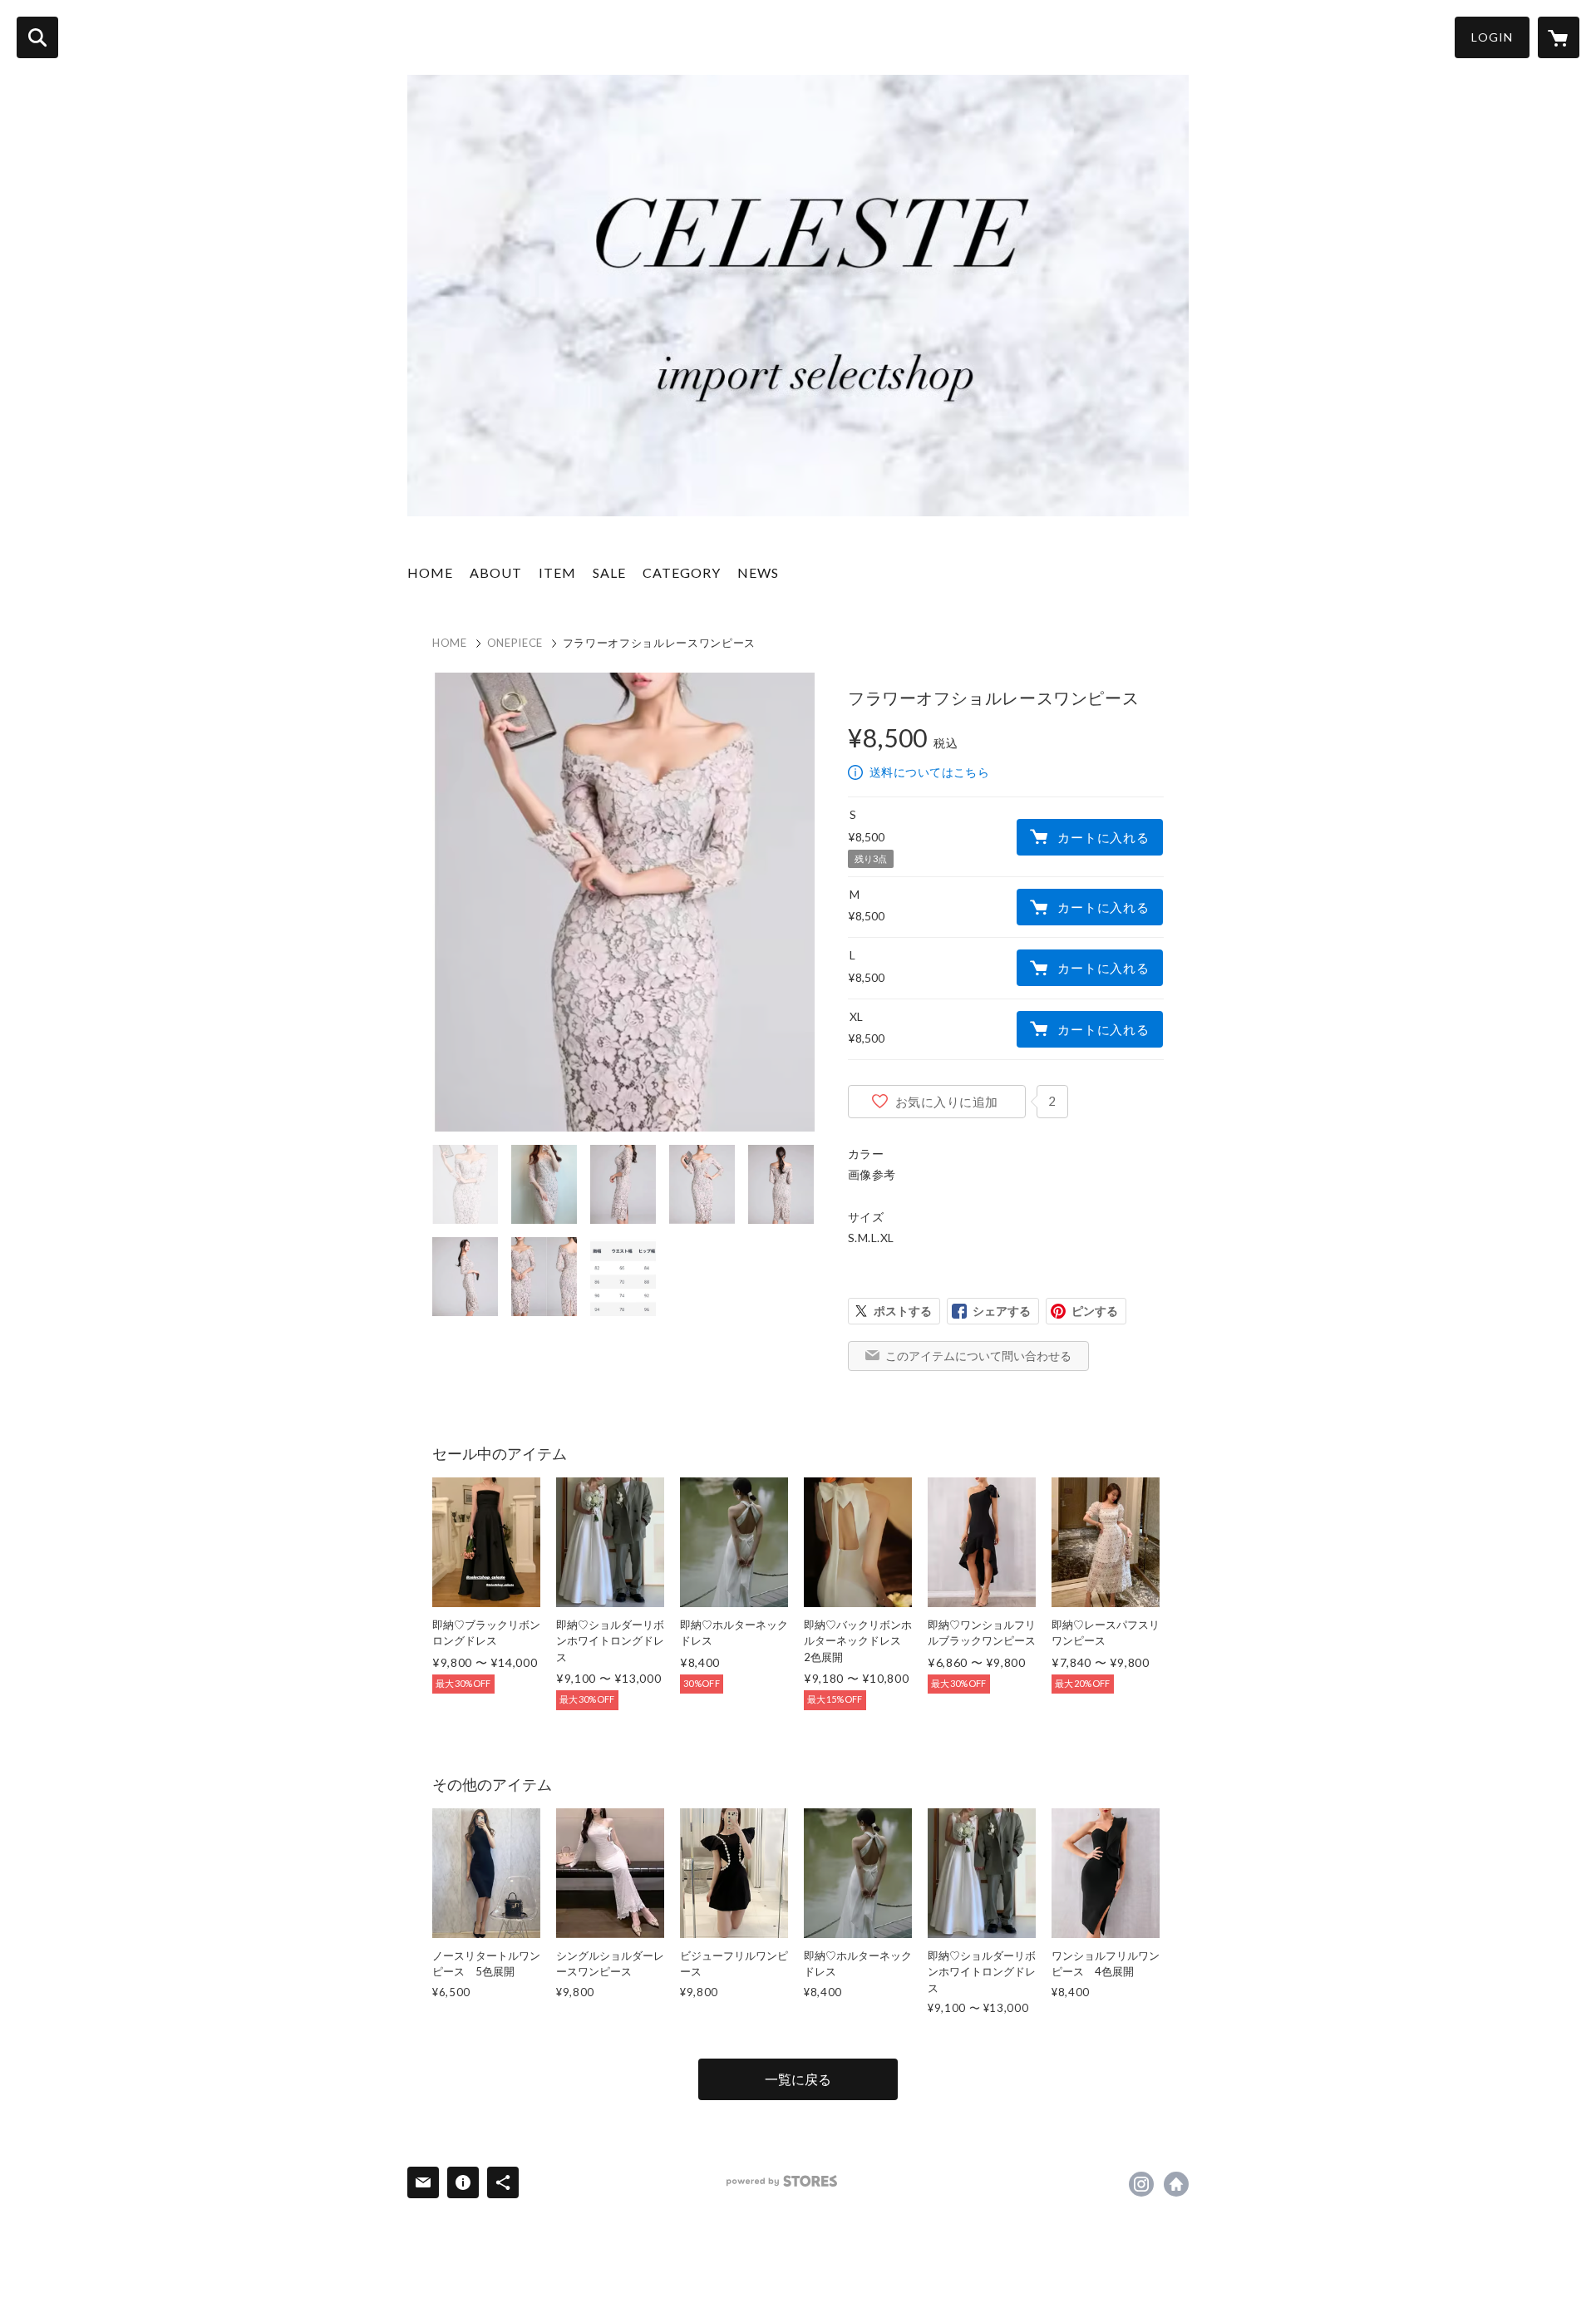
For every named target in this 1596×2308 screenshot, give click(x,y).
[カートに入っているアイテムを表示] (1559, 37)
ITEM (557, 572)
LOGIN (1492, 37)
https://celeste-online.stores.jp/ (1176, 2184)
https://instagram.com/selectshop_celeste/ (1141, 2184)
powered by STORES (782, 2181)
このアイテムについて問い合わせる (978, 1356)
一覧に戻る (798, 2079)
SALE (609, 572)
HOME (430, 572)
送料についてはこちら (929, 772)
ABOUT (496, 572)
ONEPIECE (515, 643)
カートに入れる (1103, 837)
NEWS (758, 572)
